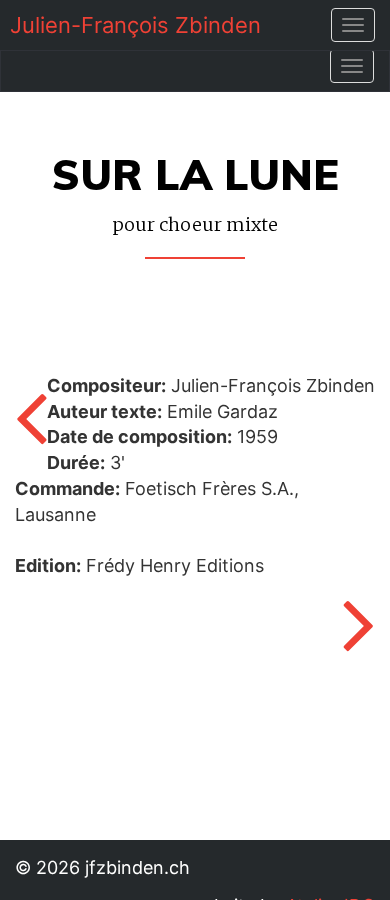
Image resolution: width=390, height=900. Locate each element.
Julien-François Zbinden (135, 25)
